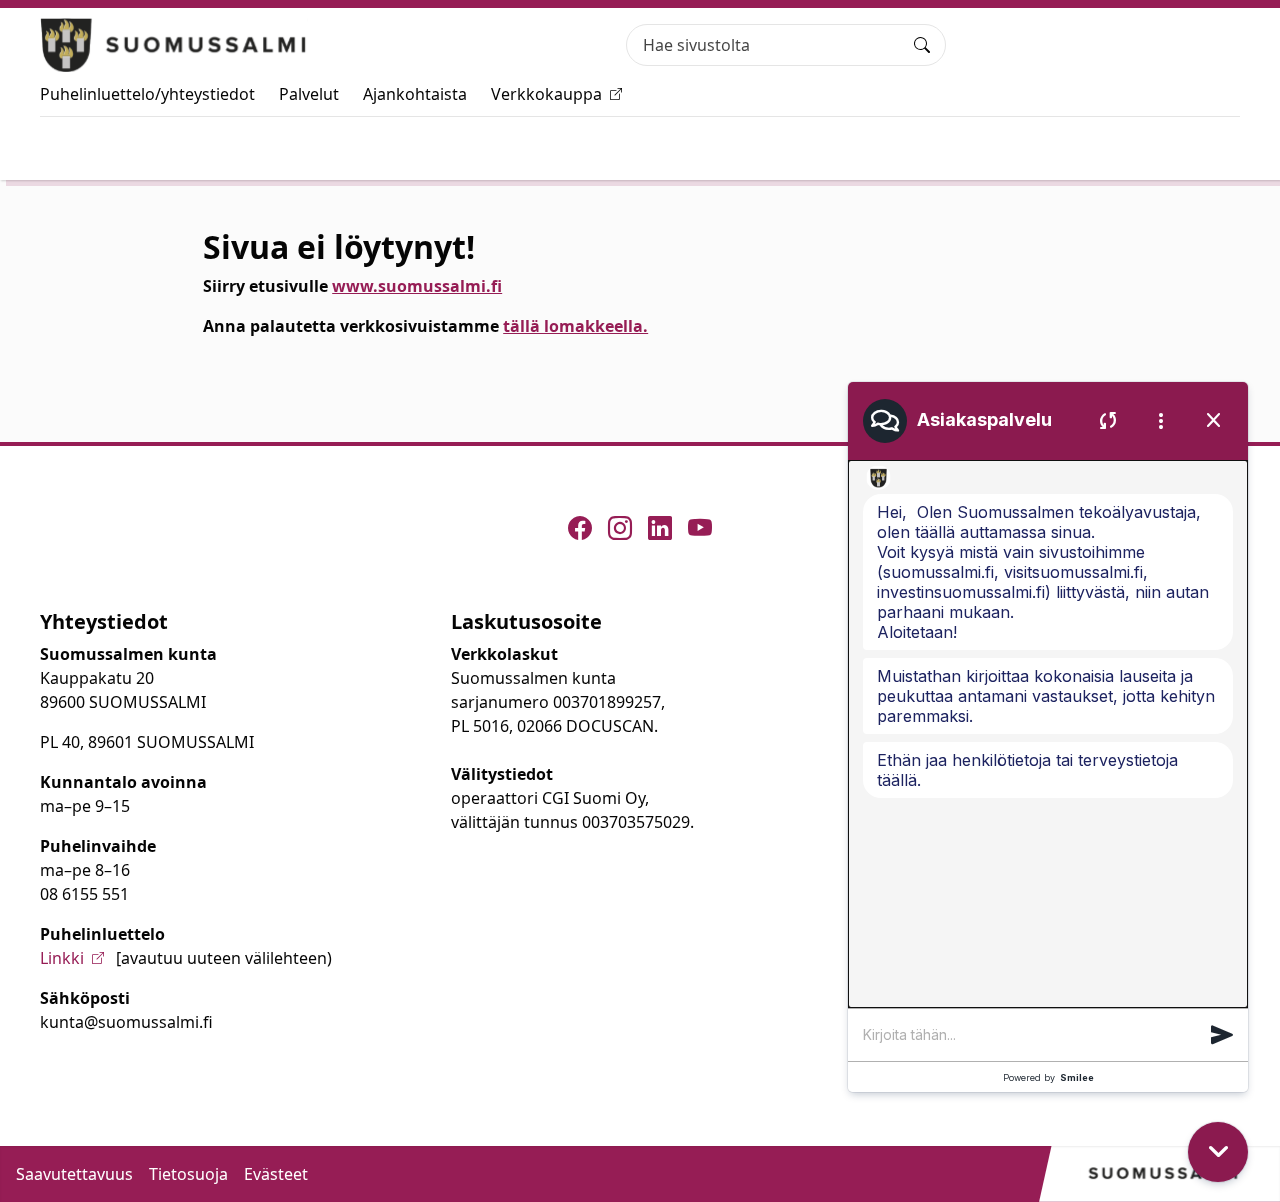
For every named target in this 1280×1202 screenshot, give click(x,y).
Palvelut (309, 94)
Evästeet (276, 1174)
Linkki (62, 958)
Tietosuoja (188, 1174)
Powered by (1048, 1077)
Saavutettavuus (74, 1174)
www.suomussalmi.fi (417, 286)
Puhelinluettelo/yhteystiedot (147, 94)
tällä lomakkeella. (575, 326)
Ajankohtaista (415, 94)
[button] (1222, 1035)
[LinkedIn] (660, 528)
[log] (1048, 734)
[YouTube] (700, 528)
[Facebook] (580, 528)
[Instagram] (620, 528)
